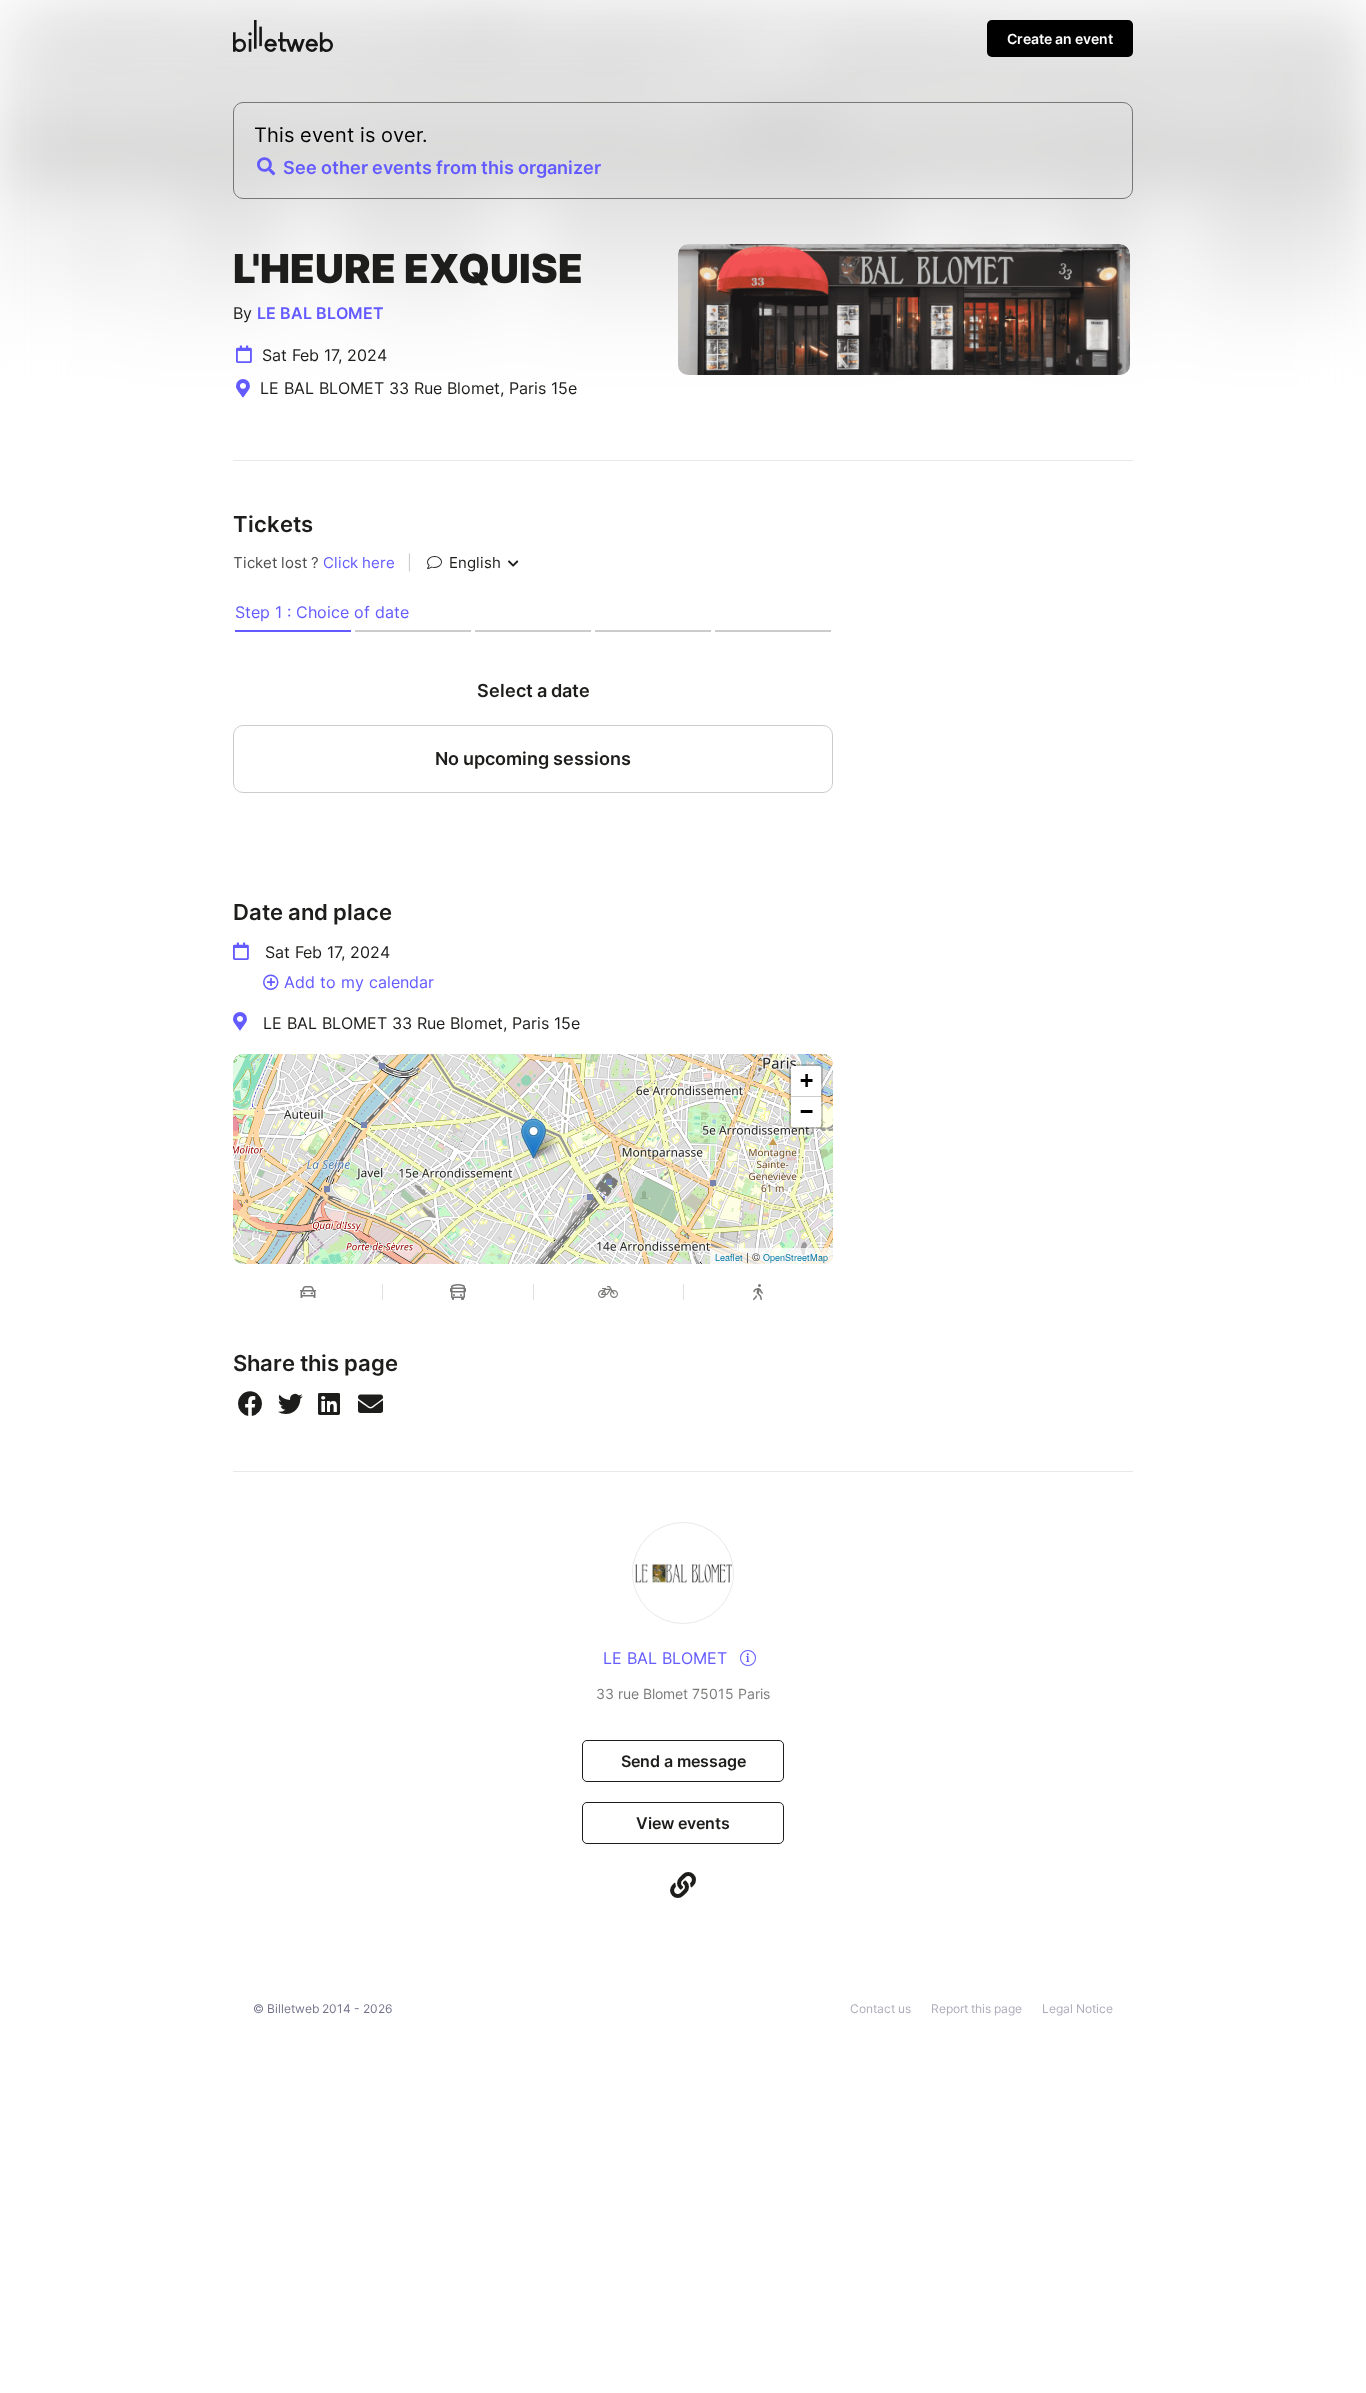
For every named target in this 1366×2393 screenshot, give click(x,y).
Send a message (683, 1761)
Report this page (976, 2008)
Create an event (1060, 38)
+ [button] (806, 1080)
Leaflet (729, 1257)
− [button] (806, 1111)
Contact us (880, 2008)
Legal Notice (1077, 2008)
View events (683, 1823)
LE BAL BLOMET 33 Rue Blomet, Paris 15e (421, 1023)
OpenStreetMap (795, 1257)
